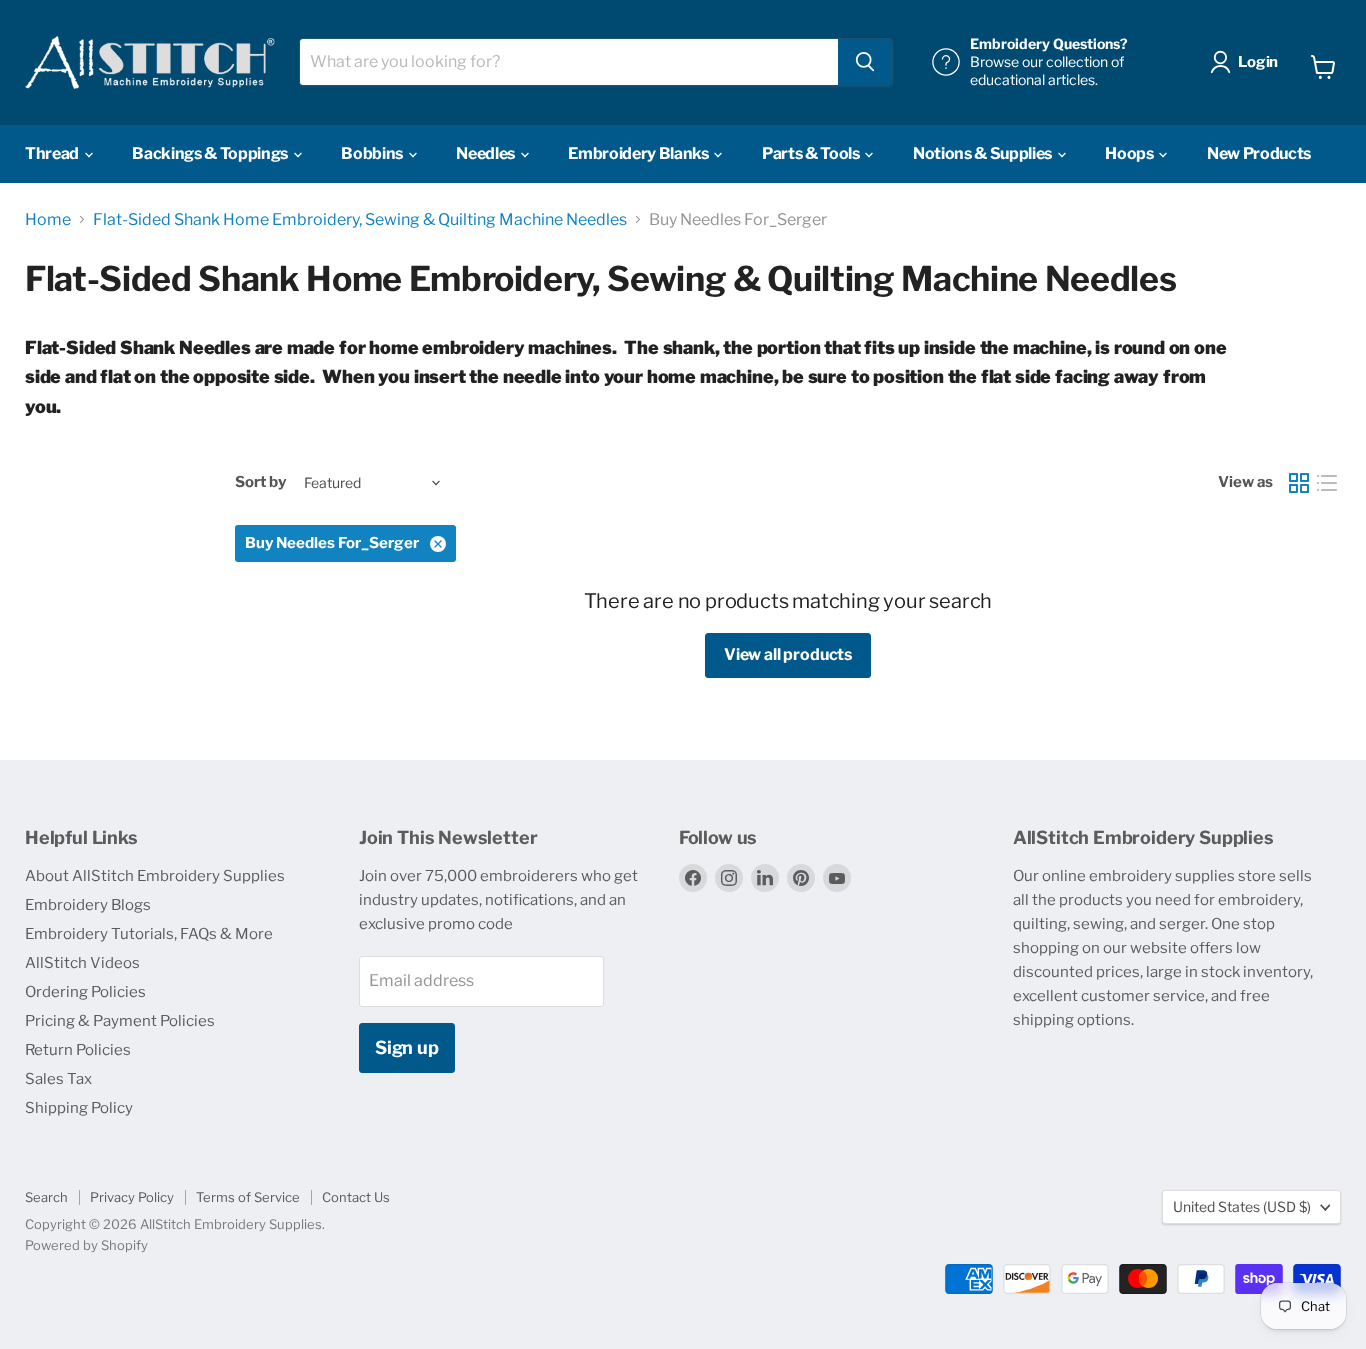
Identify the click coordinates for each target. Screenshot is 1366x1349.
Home (48, 220)
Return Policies (78, 1050)
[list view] (1327, 483)
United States (1242, 1206)
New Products (1259, 153)
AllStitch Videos (82, 963)
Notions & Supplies (984, 153)
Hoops (1130, 153)
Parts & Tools (812, 153)
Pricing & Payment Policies (120, 1021)
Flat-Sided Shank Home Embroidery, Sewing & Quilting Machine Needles (360, 220)
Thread (53, 153)
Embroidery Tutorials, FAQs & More (149, 934)
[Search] (865, 62)
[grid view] (1299, 483)
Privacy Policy (132, 1197)
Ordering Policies (85, 992)
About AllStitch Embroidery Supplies (155, 876)
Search (46, 1197)
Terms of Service (248, 1197)
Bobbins (373, 153)
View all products (788, 654)
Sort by (260, 482)
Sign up (407, 1047)
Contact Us (356, 1197)
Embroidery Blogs (88, 905)
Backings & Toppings (211, 153)
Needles (486, 153)
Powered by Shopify (86, 1245)
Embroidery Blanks (639, 153)
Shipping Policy (79, 1108)
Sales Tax (58, 1079)
